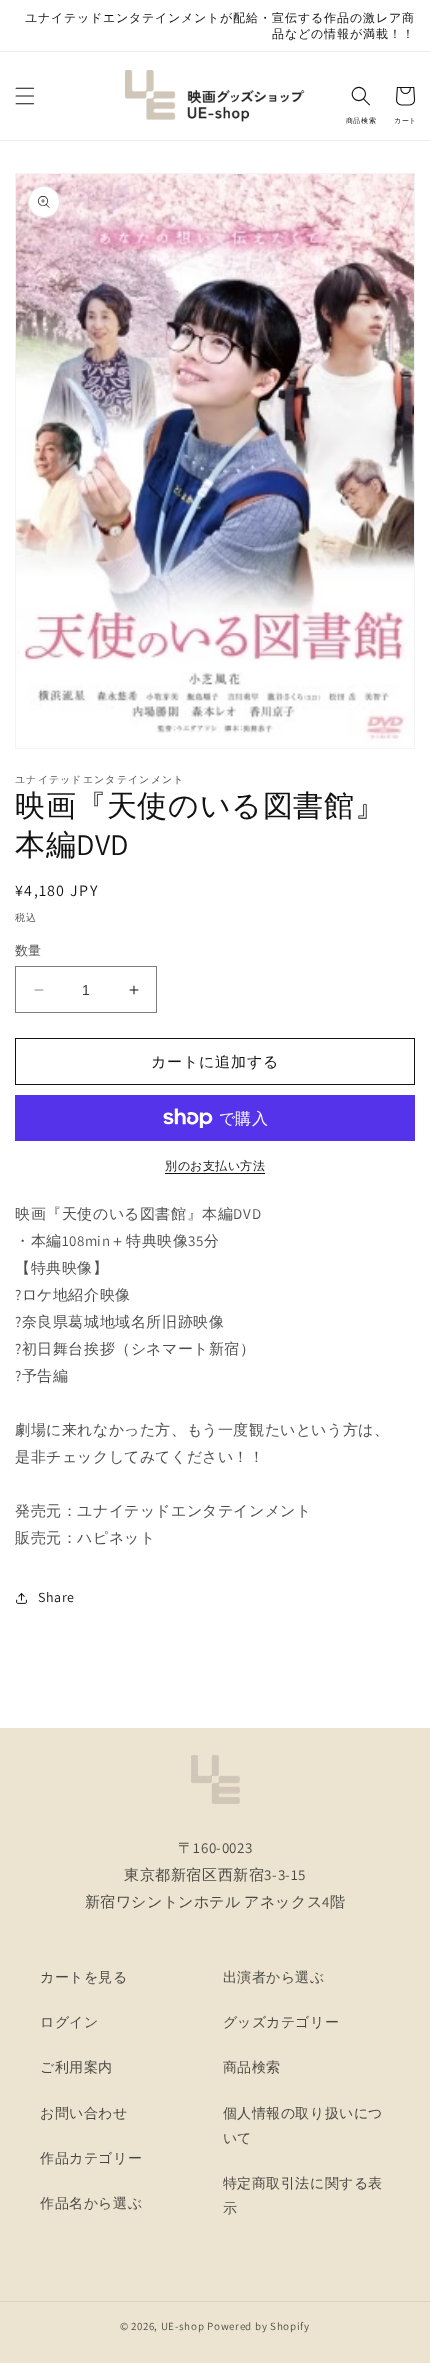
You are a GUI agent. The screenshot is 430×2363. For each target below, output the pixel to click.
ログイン (69, 2022)
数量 (28, 950)
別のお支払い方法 (215, 1165)
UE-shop (183, 2326)
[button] (25, 96)
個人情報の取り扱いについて (303, 2125)
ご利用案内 (76, 2067)
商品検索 (252, 2067)
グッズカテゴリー (281, 2022)
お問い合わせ (84, 2113)
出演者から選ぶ (274, 1977)
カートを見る (84, 1977)
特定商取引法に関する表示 (303, 2195)
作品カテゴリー (91, 2158)
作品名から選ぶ (91, 2203)
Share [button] (56, 1597)
